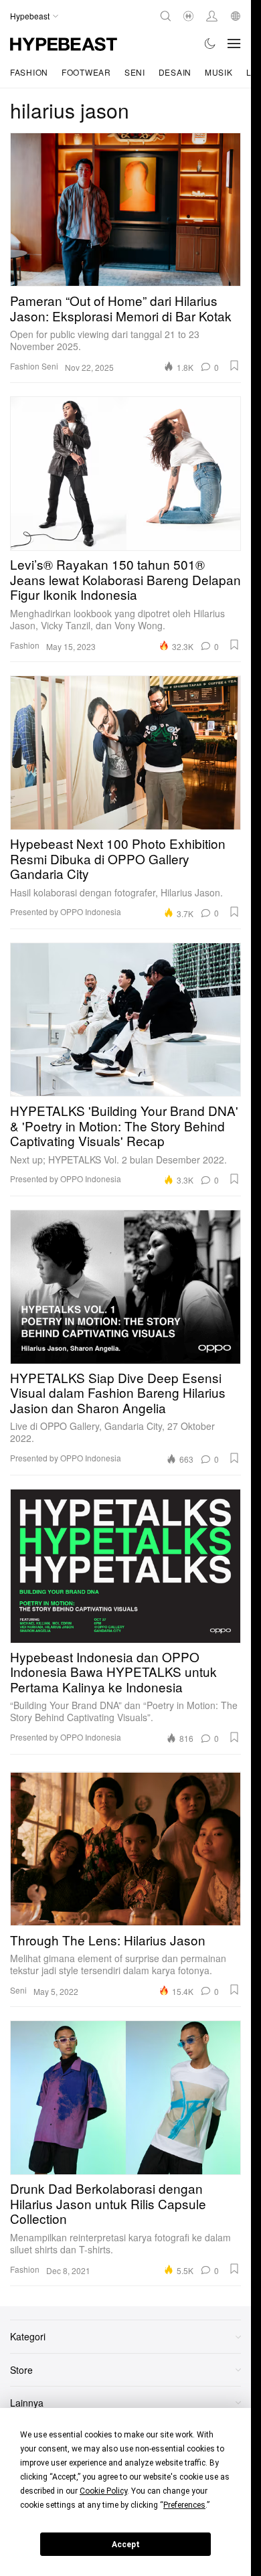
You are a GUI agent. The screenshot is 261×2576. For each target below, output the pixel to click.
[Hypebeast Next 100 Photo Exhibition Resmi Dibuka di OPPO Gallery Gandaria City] (125, 752)
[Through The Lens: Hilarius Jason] (125, 1849)
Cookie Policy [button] (103, 2491)
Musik (219, 72)
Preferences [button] (184, 2505)
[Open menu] (234, 44)
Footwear (86, 72)
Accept (126, 2545)
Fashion (29, 72)
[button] (234, 366)
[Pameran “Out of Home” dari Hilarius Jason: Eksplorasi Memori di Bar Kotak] (125, 210)
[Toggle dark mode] (210, 44)
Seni (135, 72)
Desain (175, 72)
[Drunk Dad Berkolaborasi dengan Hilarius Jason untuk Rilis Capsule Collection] (125, 2097)
